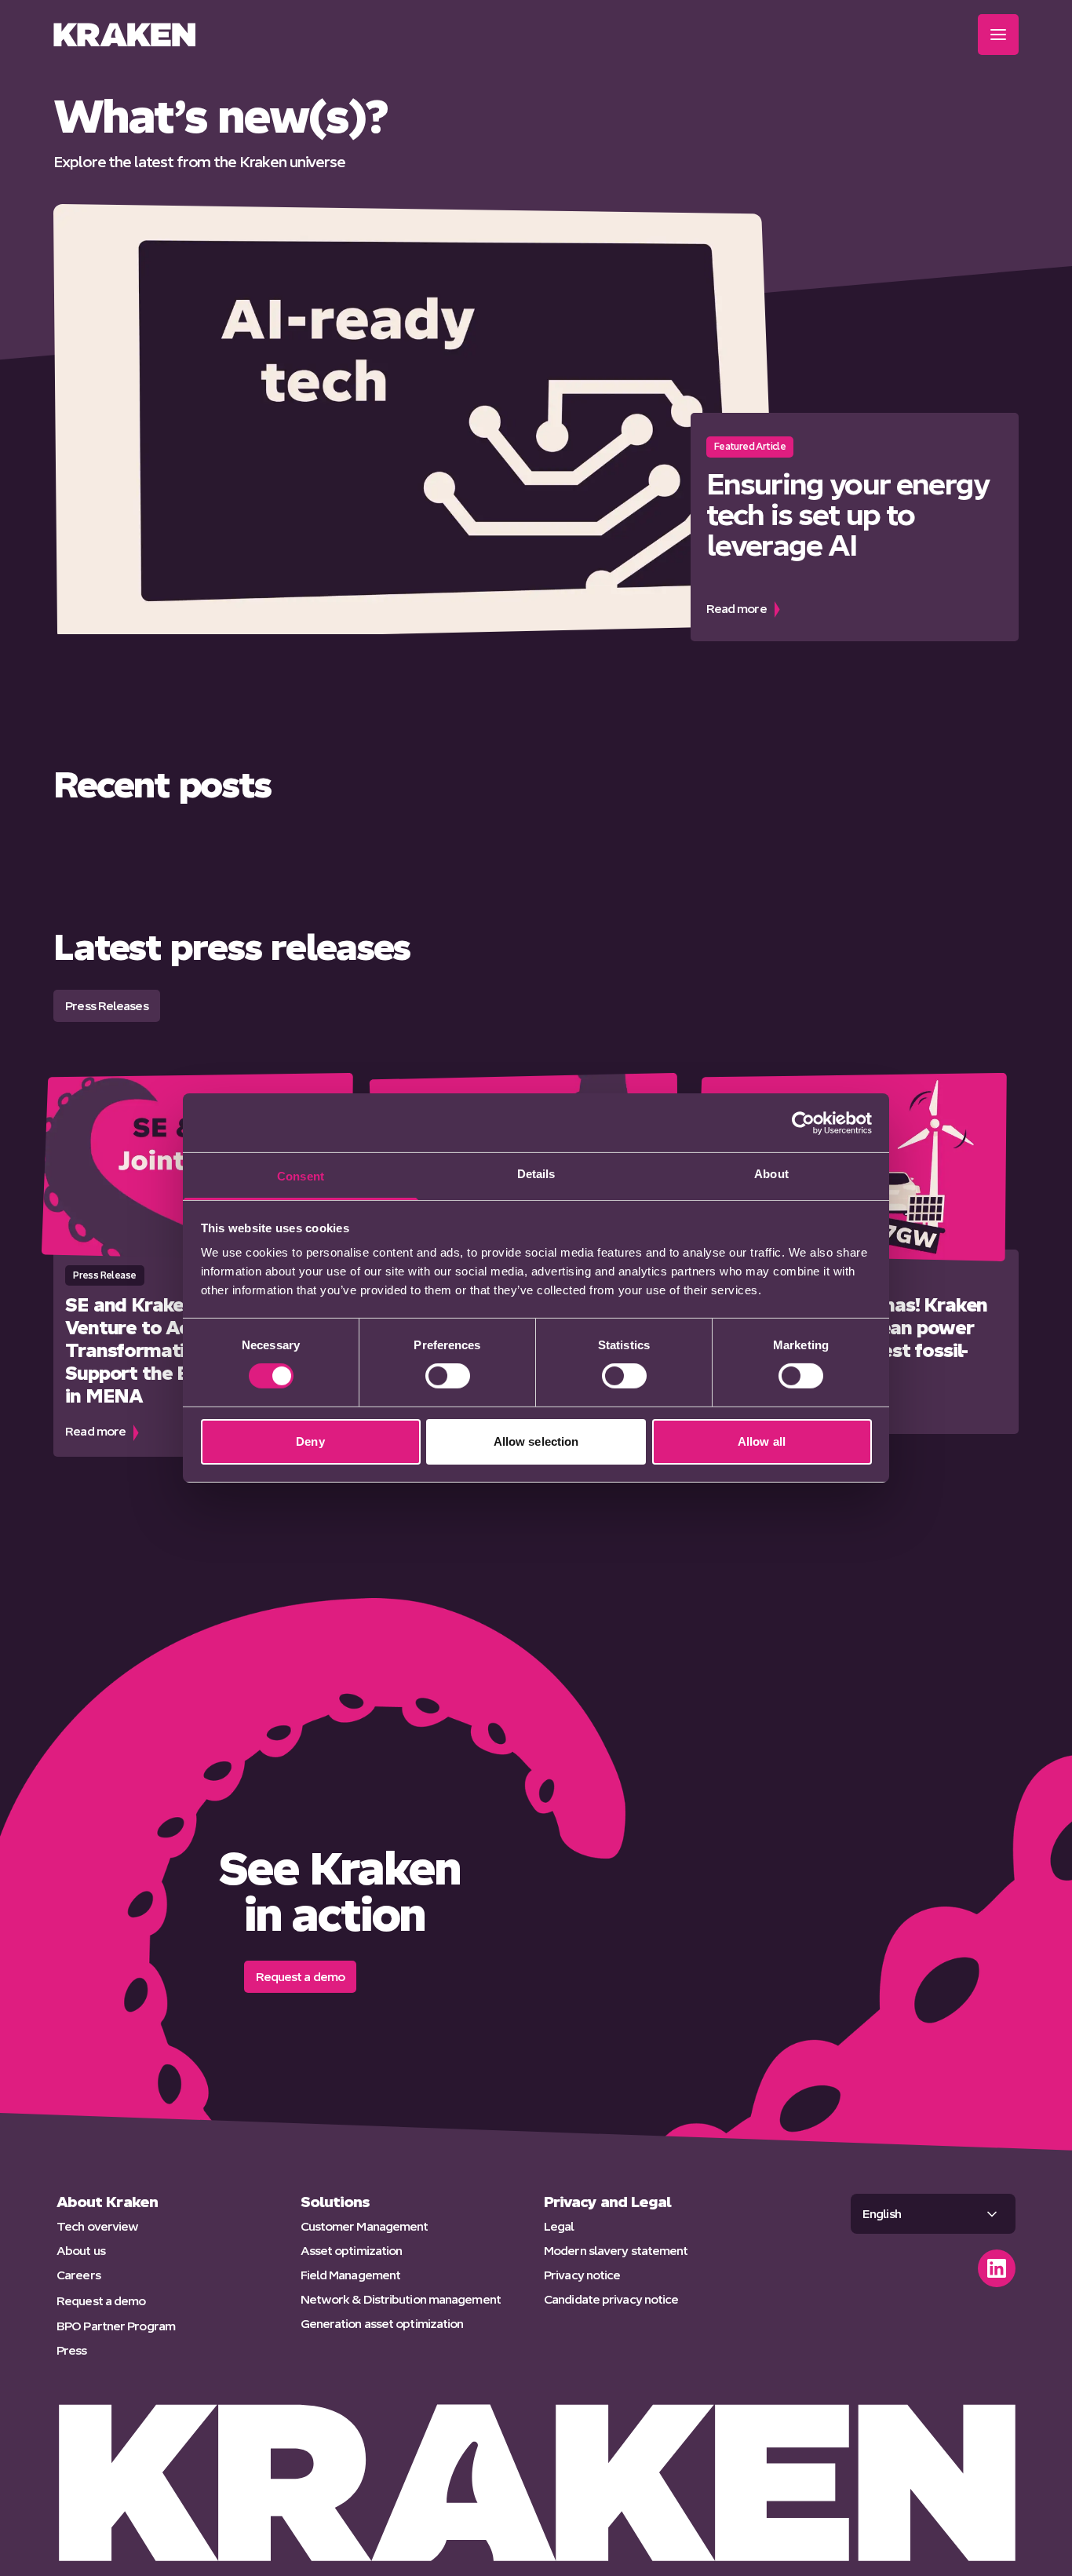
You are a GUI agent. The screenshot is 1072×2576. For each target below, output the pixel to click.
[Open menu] (998, 35)
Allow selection (536, 1441)
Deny (310, 1441)
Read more (855, 608)
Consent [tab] (301, 1176)
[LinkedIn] (997, 2268)
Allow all (762, 1441)
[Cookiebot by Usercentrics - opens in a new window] (803, 1122)
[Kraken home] (124, 35)
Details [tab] (536, 1174)
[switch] (448, 1376)
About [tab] (771, 1174)
